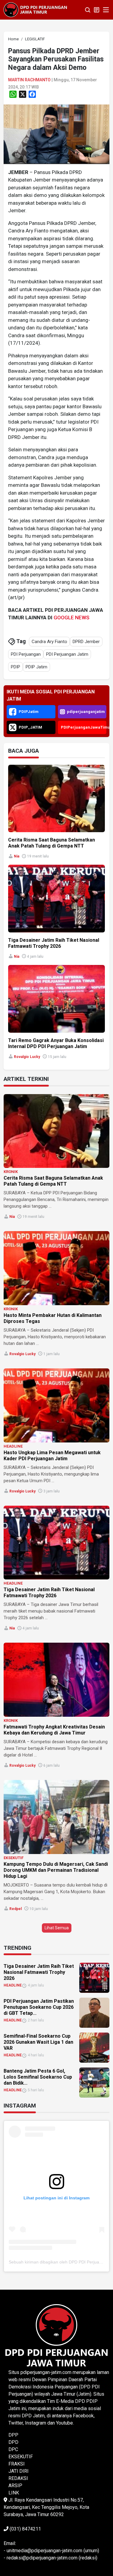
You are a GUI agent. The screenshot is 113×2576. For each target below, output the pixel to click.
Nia (17, 856)
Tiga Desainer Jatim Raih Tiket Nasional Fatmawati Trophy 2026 (54, 943)
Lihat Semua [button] (57, 1928)
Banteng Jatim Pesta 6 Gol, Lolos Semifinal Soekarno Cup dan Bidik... (38, 2077)
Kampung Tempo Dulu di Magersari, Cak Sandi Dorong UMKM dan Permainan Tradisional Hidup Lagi (56, 1870)
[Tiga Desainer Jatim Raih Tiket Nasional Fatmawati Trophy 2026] (56, 1543)
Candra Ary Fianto (49, 642)
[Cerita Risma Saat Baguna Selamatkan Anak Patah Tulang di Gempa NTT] (56, 1131)
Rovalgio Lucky (27, 1057)
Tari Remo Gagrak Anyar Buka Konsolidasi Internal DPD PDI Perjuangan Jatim (56, 1043)
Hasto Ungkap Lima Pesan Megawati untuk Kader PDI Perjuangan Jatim (52, 1456)
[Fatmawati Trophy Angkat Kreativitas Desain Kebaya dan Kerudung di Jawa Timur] (56, 1680)
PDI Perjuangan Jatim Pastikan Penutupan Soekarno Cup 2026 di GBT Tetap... (39, 2007)
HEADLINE (13, 1446)
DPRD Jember (86, 642)
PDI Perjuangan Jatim (67, 654)
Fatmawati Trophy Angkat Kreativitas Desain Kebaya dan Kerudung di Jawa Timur (54, 1730)
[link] (56, 134)
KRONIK (11, 1172)
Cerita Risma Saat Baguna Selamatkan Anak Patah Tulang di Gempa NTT (52, 843)
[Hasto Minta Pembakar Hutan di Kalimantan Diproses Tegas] (56, 1268)
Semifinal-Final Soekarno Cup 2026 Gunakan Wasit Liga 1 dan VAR (38, 2042)
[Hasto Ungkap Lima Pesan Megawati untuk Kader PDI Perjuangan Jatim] (56, 1405)
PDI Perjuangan (26, 654)
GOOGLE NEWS (72, 618)
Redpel (16, 1909)
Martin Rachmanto (29, 80)
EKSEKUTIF (14, 1858)
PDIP (16, 667)
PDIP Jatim (36, 667)
